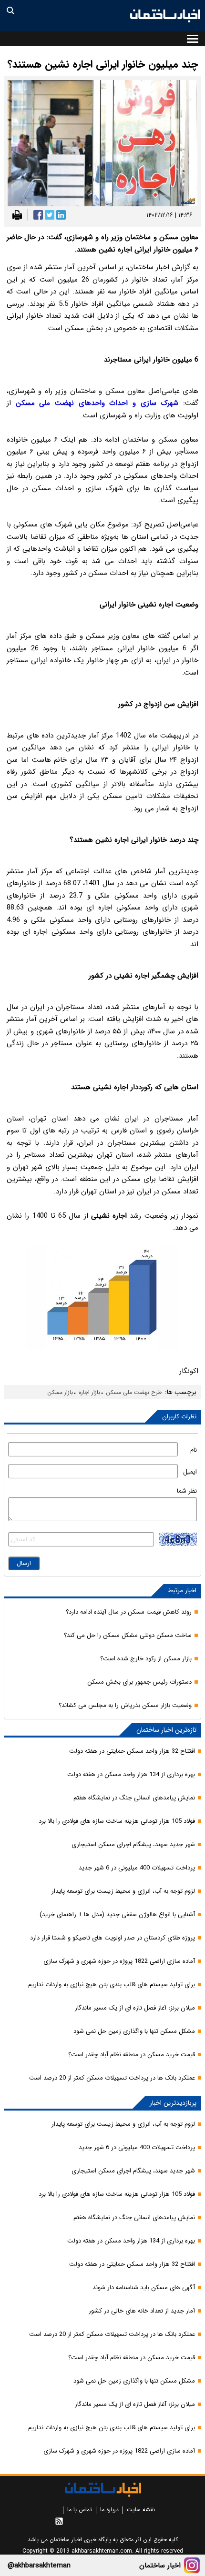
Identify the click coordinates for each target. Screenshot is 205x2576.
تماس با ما (80, 2510)
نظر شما (187, 1491)
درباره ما (109, 2510)
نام (194, 1450)
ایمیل (190, 1472)
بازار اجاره (89, 1392)
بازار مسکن (60, 1392)
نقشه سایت (141, 2510)
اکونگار (189, 1371)
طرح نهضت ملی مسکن (134, 1392)
